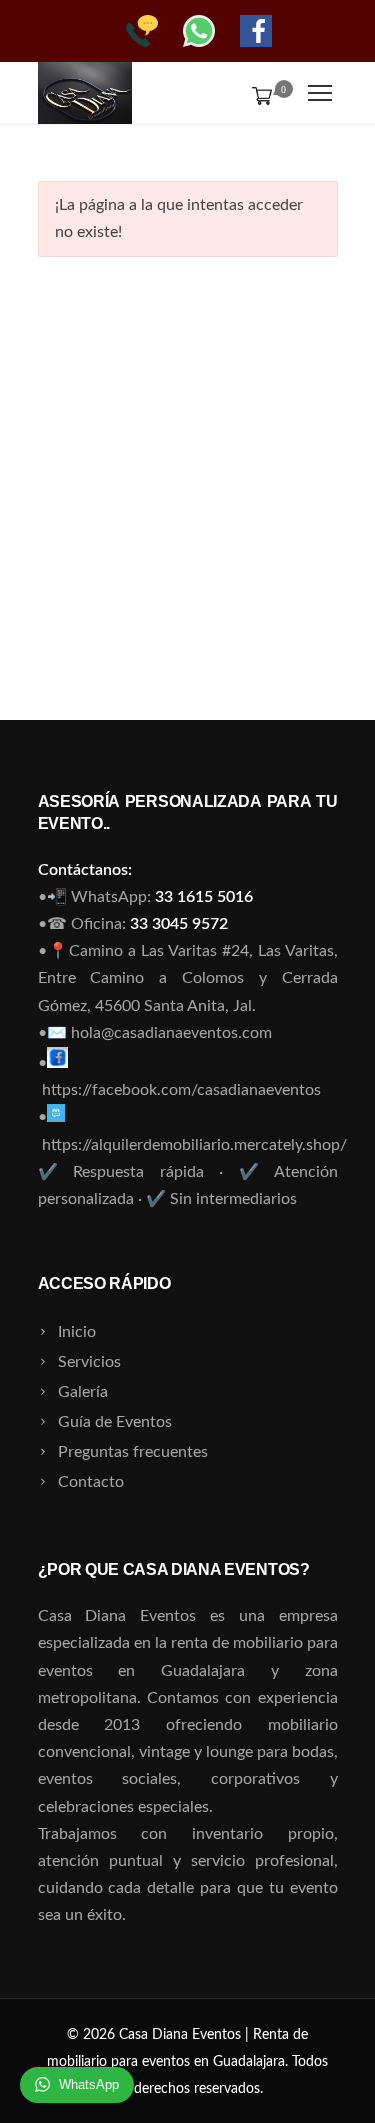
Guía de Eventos (115, 1422)
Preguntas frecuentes (133, 1452)
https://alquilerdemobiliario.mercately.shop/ (194, 1145)
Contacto (91, 1482)
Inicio (77, 1332)
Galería (83, 1392)
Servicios (89, 1362)
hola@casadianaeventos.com (171, 1033)
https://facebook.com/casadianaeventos (181, 1090)
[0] (258, 95)
